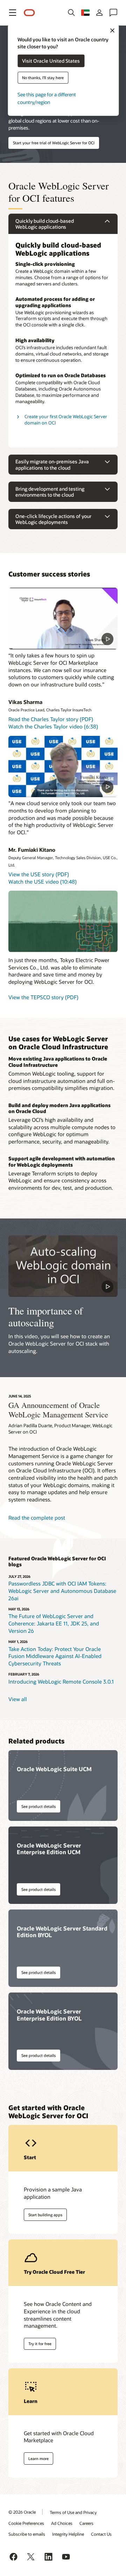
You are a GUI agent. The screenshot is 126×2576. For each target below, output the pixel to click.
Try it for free (40, 2344)
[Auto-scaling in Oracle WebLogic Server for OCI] (63, 1266)
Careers (86, 2523)
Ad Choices (62, 2523)
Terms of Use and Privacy (73, 2512)
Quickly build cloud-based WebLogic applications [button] (45, 224)
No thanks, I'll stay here (43, 78)
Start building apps (45, 2215)
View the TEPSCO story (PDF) (43, 997)
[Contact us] (113, 13)
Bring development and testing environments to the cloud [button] (50, 492)
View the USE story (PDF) (39, 874)
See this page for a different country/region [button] (47, 98)
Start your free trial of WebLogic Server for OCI (54, 143)
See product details (38, 1806)
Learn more (38, 2458)
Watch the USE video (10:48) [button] (43, 882)
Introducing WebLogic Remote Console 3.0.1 (61, 1681)
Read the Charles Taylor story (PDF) (51, 719)
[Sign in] (99, 13)
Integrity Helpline (68, 2534)
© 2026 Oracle (22, 2512)
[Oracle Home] (29, 13)
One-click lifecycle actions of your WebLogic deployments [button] (53, 519)
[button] (13, 13)
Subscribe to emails (27, 2534)
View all (18, 1699)
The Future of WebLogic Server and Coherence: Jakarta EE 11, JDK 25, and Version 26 (54, 1623)
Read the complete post (37, 1518)
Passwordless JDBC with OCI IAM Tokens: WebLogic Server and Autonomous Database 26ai (62, 1591)
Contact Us (101, 2534)
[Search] (71, 13)
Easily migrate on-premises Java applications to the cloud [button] (52, 465)
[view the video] (63, 618)
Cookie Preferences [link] (26, 2523)
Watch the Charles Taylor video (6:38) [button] (53, 726)
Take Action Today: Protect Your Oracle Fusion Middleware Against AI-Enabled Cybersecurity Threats (55, 1656)
